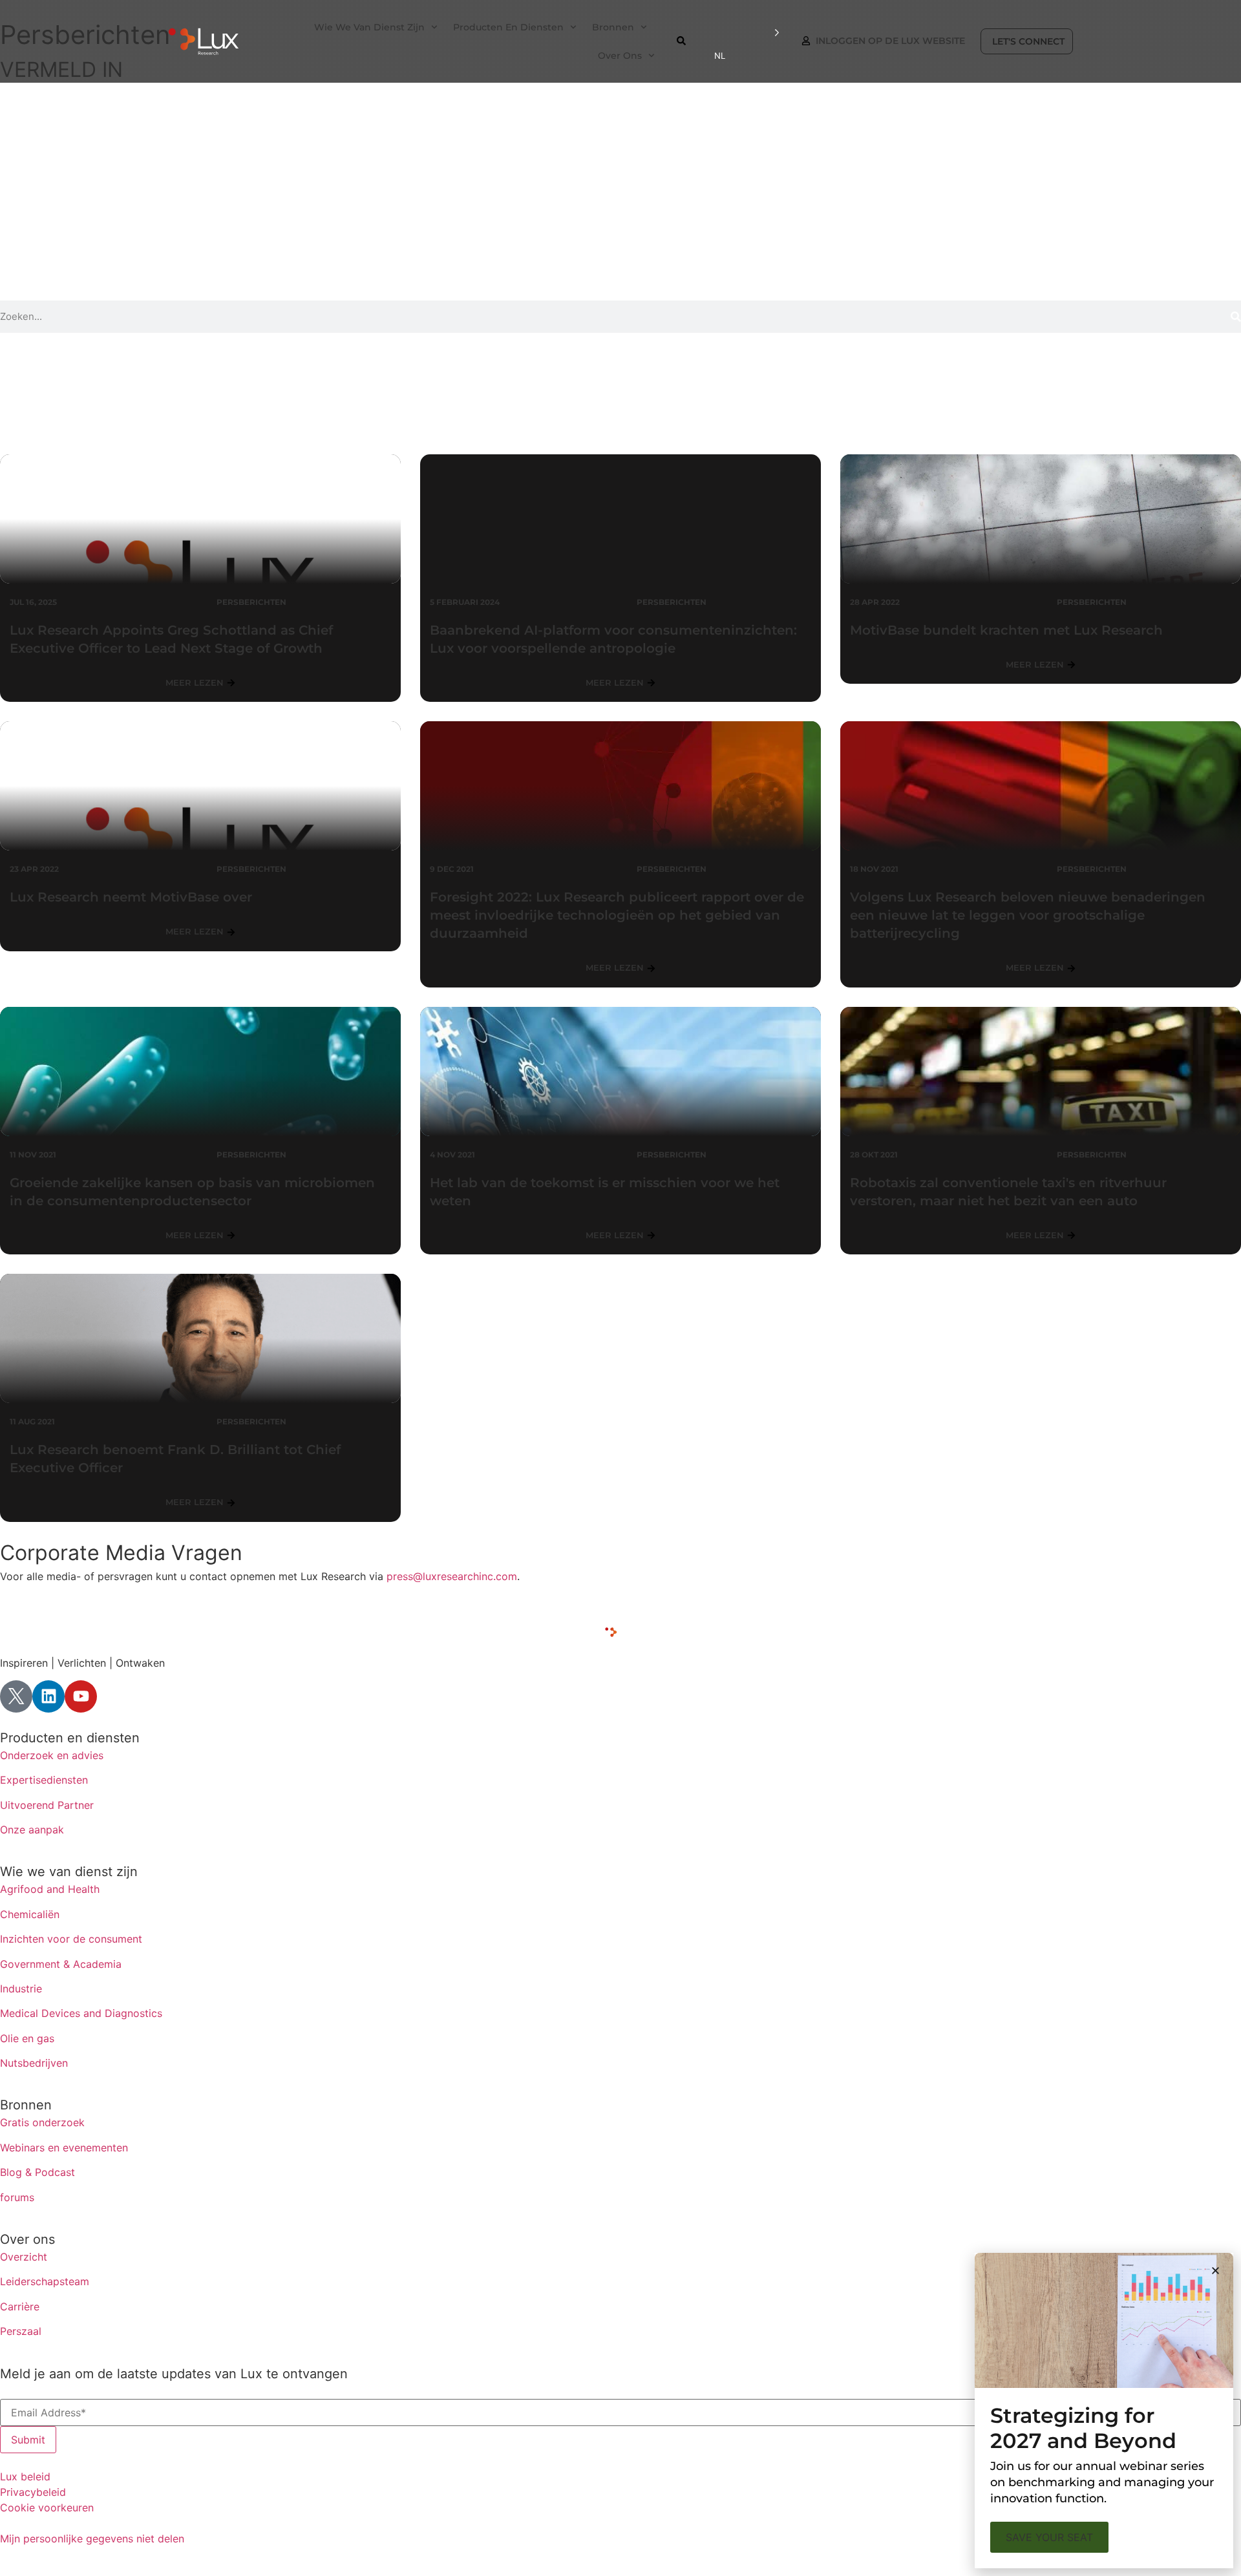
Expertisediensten (44, 1780)
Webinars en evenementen (64, 2148)
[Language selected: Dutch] (747, 33)
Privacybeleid (33, 2492)
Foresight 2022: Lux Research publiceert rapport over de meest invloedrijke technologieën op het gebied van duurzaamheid (617, 915)
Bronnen (26, 2105)
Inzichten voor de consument (71, 1939)
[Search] (1236, 317)
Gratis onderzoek (42, 2122)
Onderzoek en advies (52, 1755)
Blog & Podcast (37, 2172)
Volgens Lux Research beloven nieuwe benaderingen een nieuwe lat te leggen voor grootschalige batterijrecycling (1028, 915)
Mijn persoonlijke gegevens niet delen (92, 2539)
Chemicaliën (30, 1914)
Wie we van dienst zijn (69, 1872)
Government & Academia (61, 1964)
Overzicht (24, 2257)
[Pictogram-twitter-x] (16, 1696)
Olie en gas (27, 2038)
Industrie (21, 1989)
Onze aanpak (32, 1830)
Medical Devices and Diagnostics (81, 2013)
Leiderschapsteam (45, 2281)
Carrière (20, 2307)
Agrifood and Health (50, 1889)
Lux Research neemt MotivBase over (131, 897)
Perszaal (21, 2331)
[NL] (747, 33)
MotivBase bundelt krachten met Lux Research (1006, 630)
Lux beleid (25, 2476)
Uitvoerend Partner (47, 1805)
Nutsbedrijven (34, 2063)
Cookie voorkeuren (47, 2507)
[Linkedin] (48, 1696)
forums (17, 2197)
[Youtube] (81, 1696)
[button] (1215, 2271)
